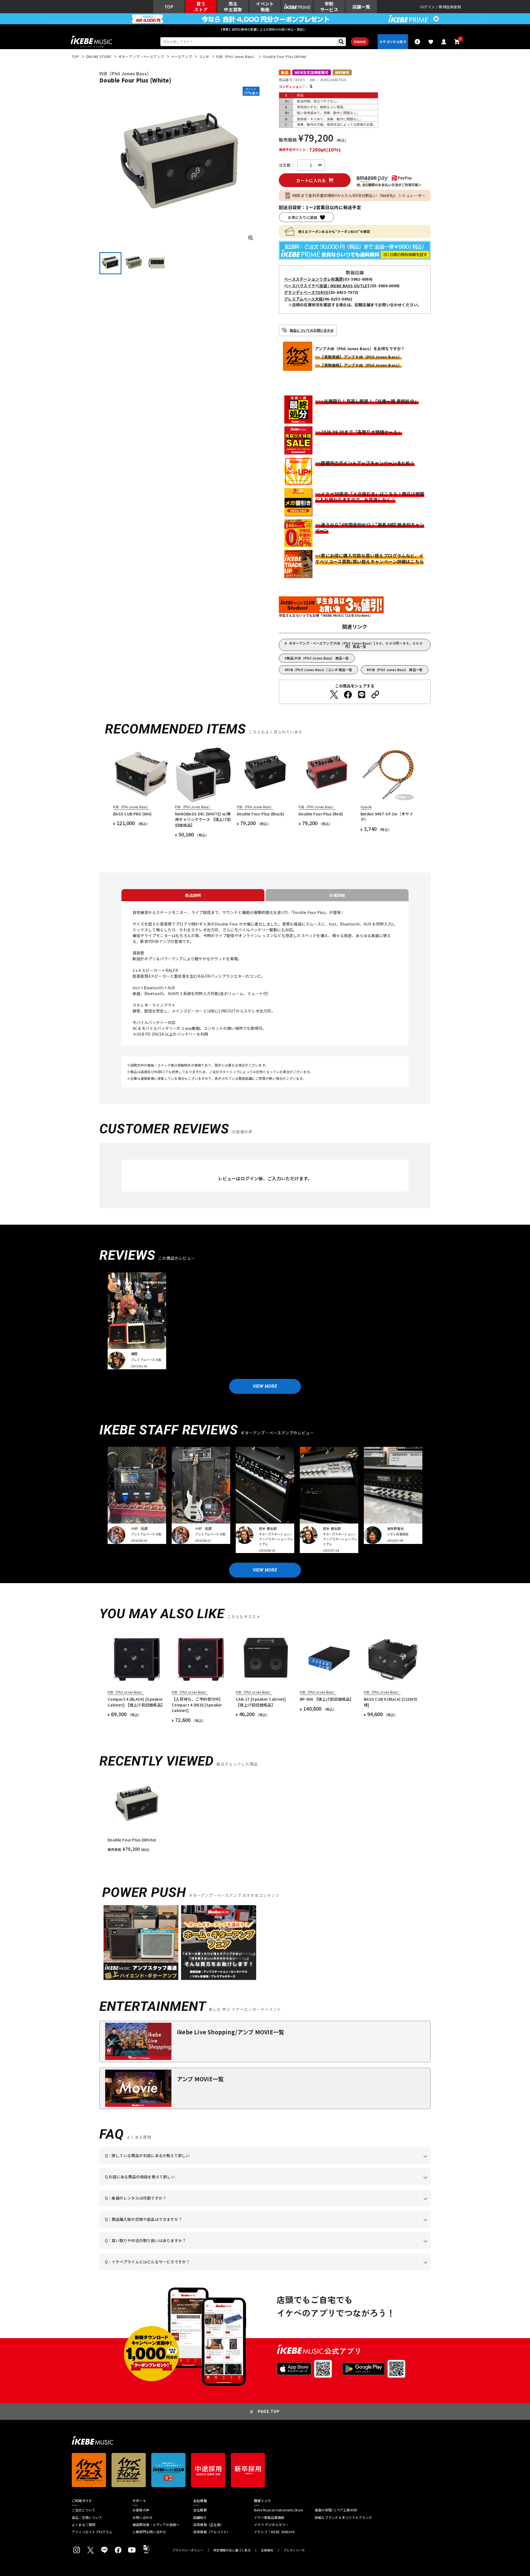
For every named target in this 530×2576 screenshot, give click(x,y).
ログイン (427, 7)
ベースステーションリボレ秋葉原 (313, 279)
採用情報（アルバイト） (212, 2532)
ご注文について (84, 2510)
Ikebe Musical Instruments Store (278, 2510)
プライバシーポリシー (188, 2550)
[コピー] (375, 695)
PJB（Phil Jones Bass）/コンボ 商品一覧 (320, 670)
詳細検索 (360, 42)
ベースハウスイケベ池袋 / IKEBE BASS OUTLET (327, 286)
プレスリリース (294, 2550)
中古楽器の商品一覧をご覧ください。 (267, 2207)
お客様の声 (141, 2510)
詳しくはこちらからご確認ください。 (361, 2228)
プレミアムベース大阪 (304, 299)
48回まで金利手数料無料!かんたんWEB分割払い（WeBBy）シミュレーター (359, 195)
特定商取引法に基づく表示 (232, 2550)
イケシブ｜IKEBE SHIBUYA (274, 2532)
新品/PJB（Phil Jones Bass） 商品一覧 (318, 658)
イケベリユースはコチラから (177, 2249)
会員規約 (267, 2550)
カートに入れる (311, 180)
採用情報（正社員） (208, 2525)
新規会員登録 (450, 7)
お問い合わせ (143, 2517)
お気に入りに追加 (303, 217)
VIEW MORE (265, 1386)
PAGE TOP (269, 2412)
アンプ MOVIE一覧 (200, 2079)
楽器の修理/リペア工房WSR (336, 2510)
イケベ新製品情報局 (269, 2517)
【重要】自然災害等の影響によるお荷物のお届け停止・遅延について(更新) (265, 29)
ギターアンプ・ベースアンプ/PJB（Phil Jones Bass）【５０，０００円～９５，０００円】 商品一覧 (356, 645)
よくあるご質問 (84, 2525)
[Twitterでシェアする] (334, 695)
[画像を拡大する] (251, 238)
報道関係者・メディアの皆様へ (156, 2525)
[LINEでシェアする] (362, 695)
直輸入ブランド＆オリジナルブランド (343, 2517)
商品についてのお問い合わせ (312, 330)
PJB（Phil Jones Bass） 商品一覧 (396, 670)
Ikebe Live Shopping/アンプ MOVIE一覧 (230, 2032)
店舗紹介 (200, 2517)
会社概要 (200, 2510)
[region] (265, 1814)
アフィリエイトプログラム (92, 2532)
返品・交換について (87, 2517)
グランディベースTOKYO (306, 292)
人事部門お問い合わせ (149, 2532)
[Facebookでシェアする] (348, 695)
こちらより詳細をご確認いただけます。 (191, 2270)
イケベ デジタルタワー (271, 2525)
